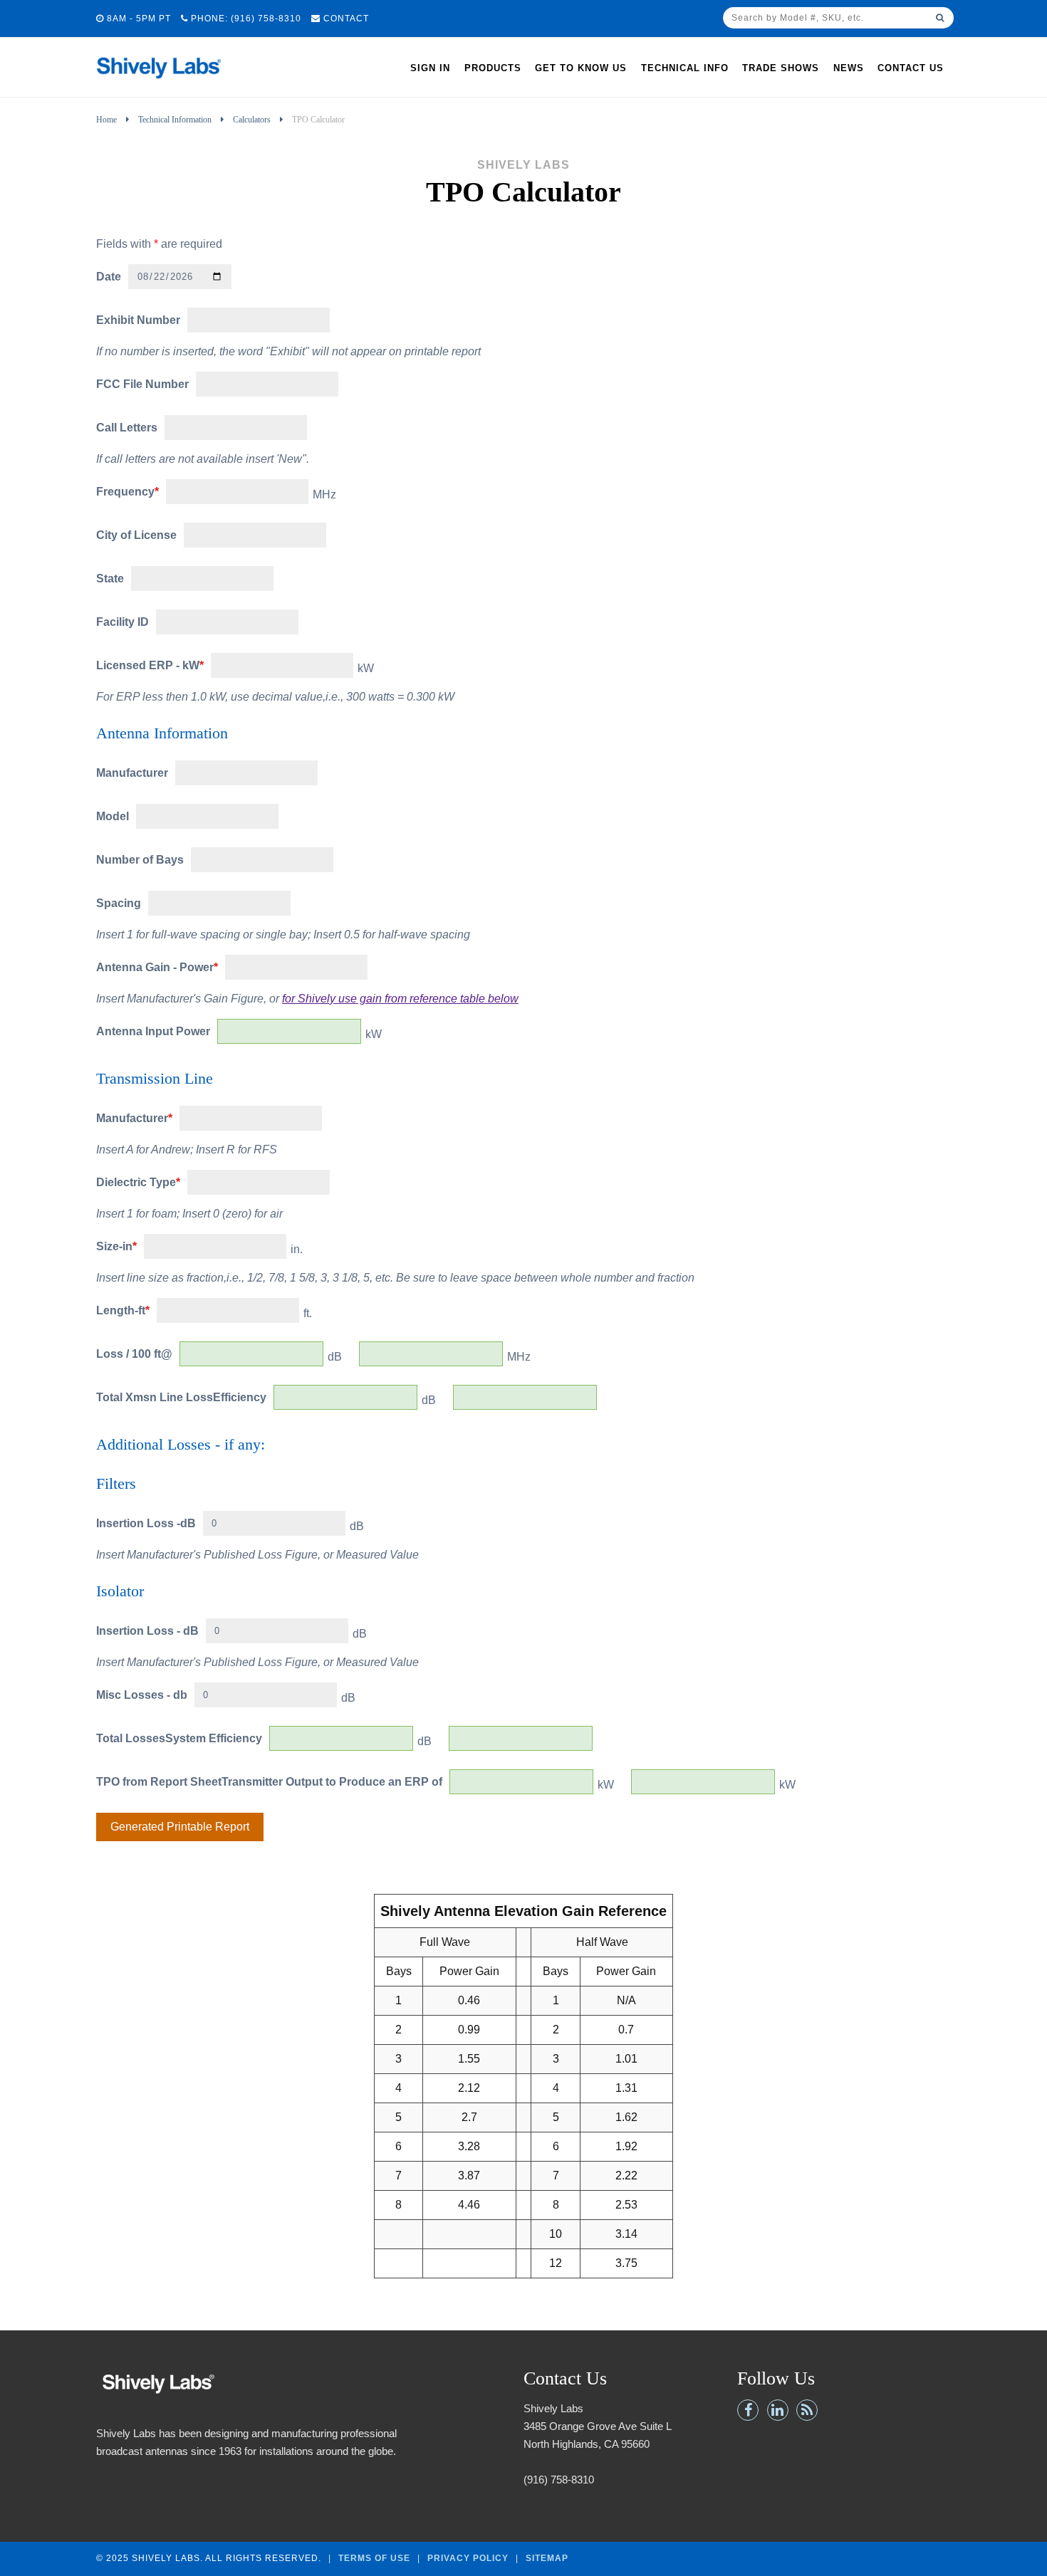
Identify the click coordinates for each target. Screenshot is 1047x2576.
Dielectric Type (138, 1182)
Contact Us (911, 68)
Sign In (430, 68)
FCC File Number (142, 384)
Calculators (252, 120)
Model (113, 816)
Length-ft (123, 1310)
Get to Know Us (581, 68)
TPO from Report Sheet (159, 1782)
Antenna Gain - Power (157, 967)
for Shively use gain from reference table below (400, 999)
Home (106, 120)
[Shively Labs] (158, 82)
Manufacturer (132, 773)
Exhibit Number (138, 320)
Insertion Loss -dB (146, 1523)
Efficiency (240, 1397)
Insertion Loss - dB (147, 1631)
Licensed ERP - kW (150, 665)
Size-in (116, 1246)
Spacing (119, 903)
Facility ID (123, 622)
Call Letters (127, 428)
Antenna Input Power (153, 1031)
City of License (136, 535)
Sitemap (547, 2557)
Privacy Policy (468, 2557)
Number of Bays (140, 860)
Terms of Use (374, 2557)
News (849, 68)
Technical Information (175, 120)
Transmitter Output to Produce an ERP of (332, 1782)
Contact (345, 19)
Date (109, 277)
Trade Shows (781, 68)
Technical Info (685, 68)
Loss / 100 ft (129, 1354)
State (110, 578)
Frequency (127, 492)
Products (493, 68)
